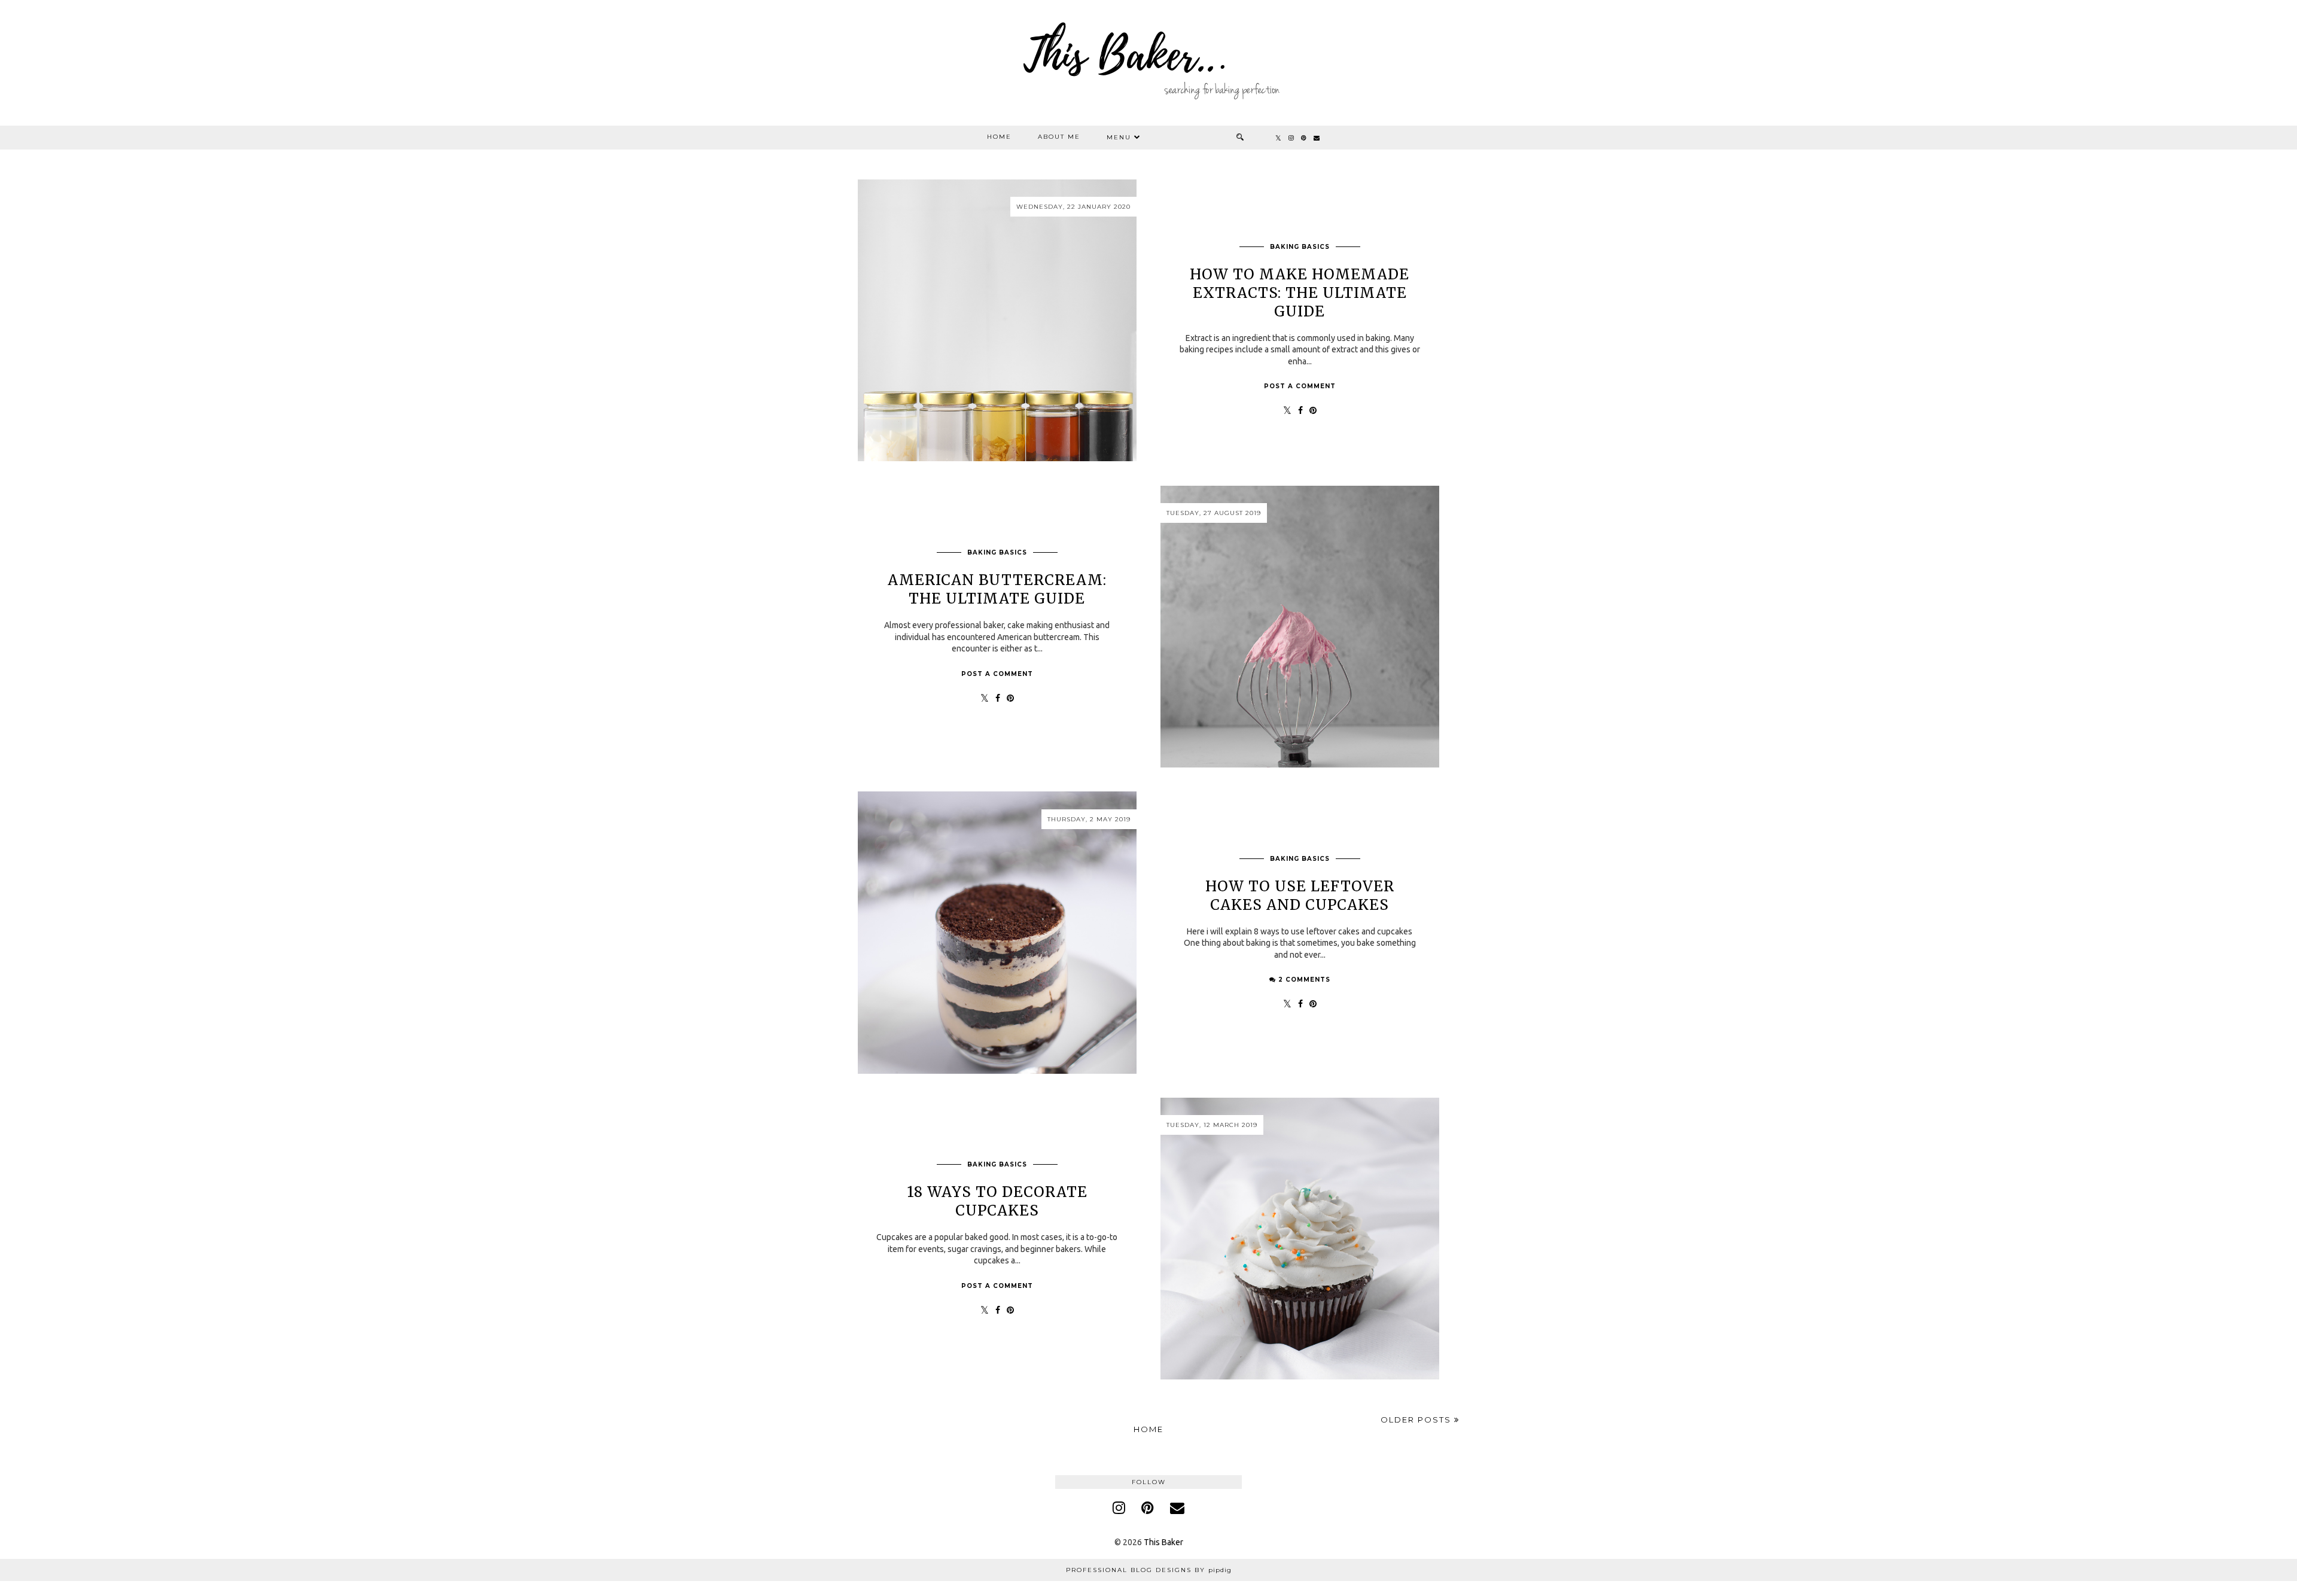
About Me (1059, 137)
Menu (1119, 137)
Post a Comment (1300, 386)
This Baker (1163, 1542)
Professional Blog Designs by (1149, 1570)
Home (999, 137)
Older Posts (1417, 1420)
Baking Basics (1300, 247)
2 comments (1304, 980)
